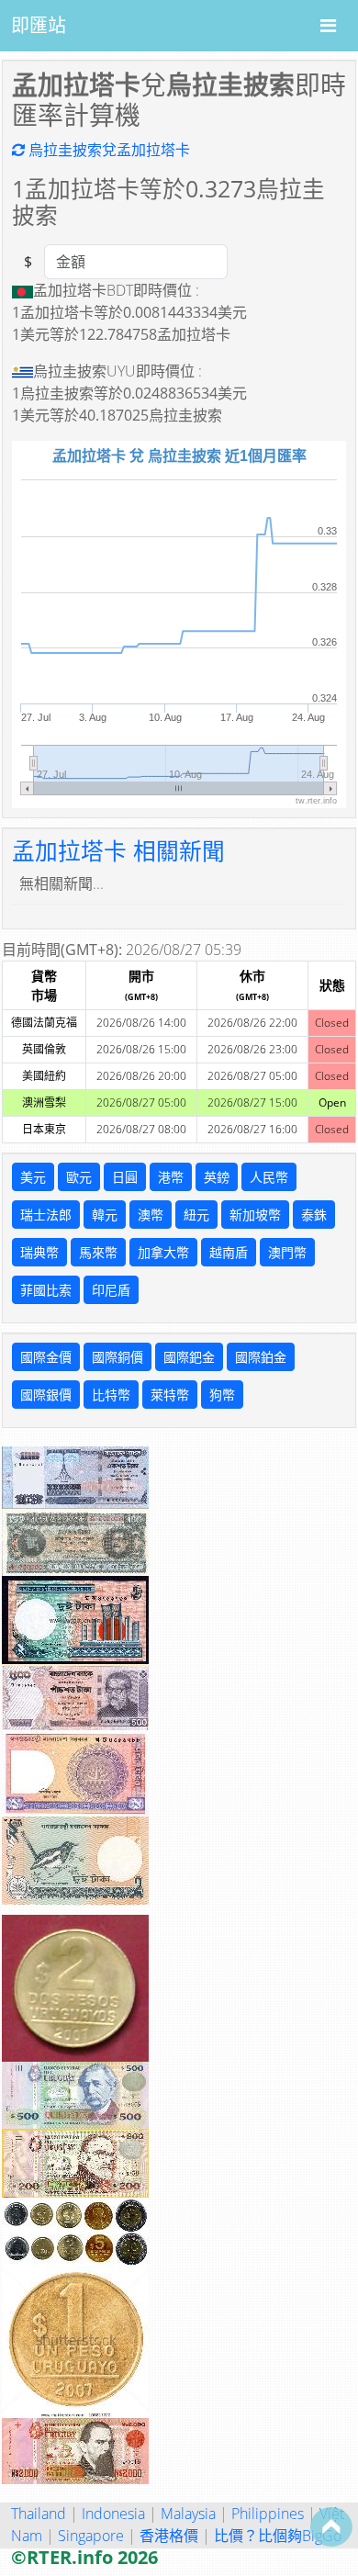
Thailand (39, 2514)
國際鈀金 (189, 1357)
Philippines (268, 2514)
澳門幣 (287, 1252)
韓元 (105, 1215)
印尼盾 (111, 1290)
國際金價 (46, 1357)
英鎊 (217, 1177)
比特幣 (111, 1395)
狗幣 (222, 1395)
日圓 (125, 1177)
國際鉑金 (261, 1357)
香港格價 (169, 2536)
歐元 (79, 1177)
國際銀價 (46, 1395)
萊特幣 (170, 1395)
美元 (33, 1177)
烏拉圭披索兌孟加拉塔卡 (107, 150)
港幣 (171, 1177)
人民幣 (269, 1177)
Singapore (91, 2536)
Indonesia (113, 2514)
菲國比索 (46, 1290)
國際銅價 (117, 1357)
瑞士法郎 (46, 1215)
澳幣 (151, 1215)
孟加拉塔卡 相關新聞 (118, 851)
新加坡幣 (255, 1215)
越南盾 (229, 1252)
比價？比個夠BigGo (278, 2536)
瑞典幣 (39, 1252)
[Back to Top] (331, 2526)
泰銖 (314, 1215)
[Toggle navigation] (328, 26)
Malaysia (188, 2514)
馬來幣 (98, 1252)
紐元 (196, 1215)
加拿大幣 (163, 1252)
